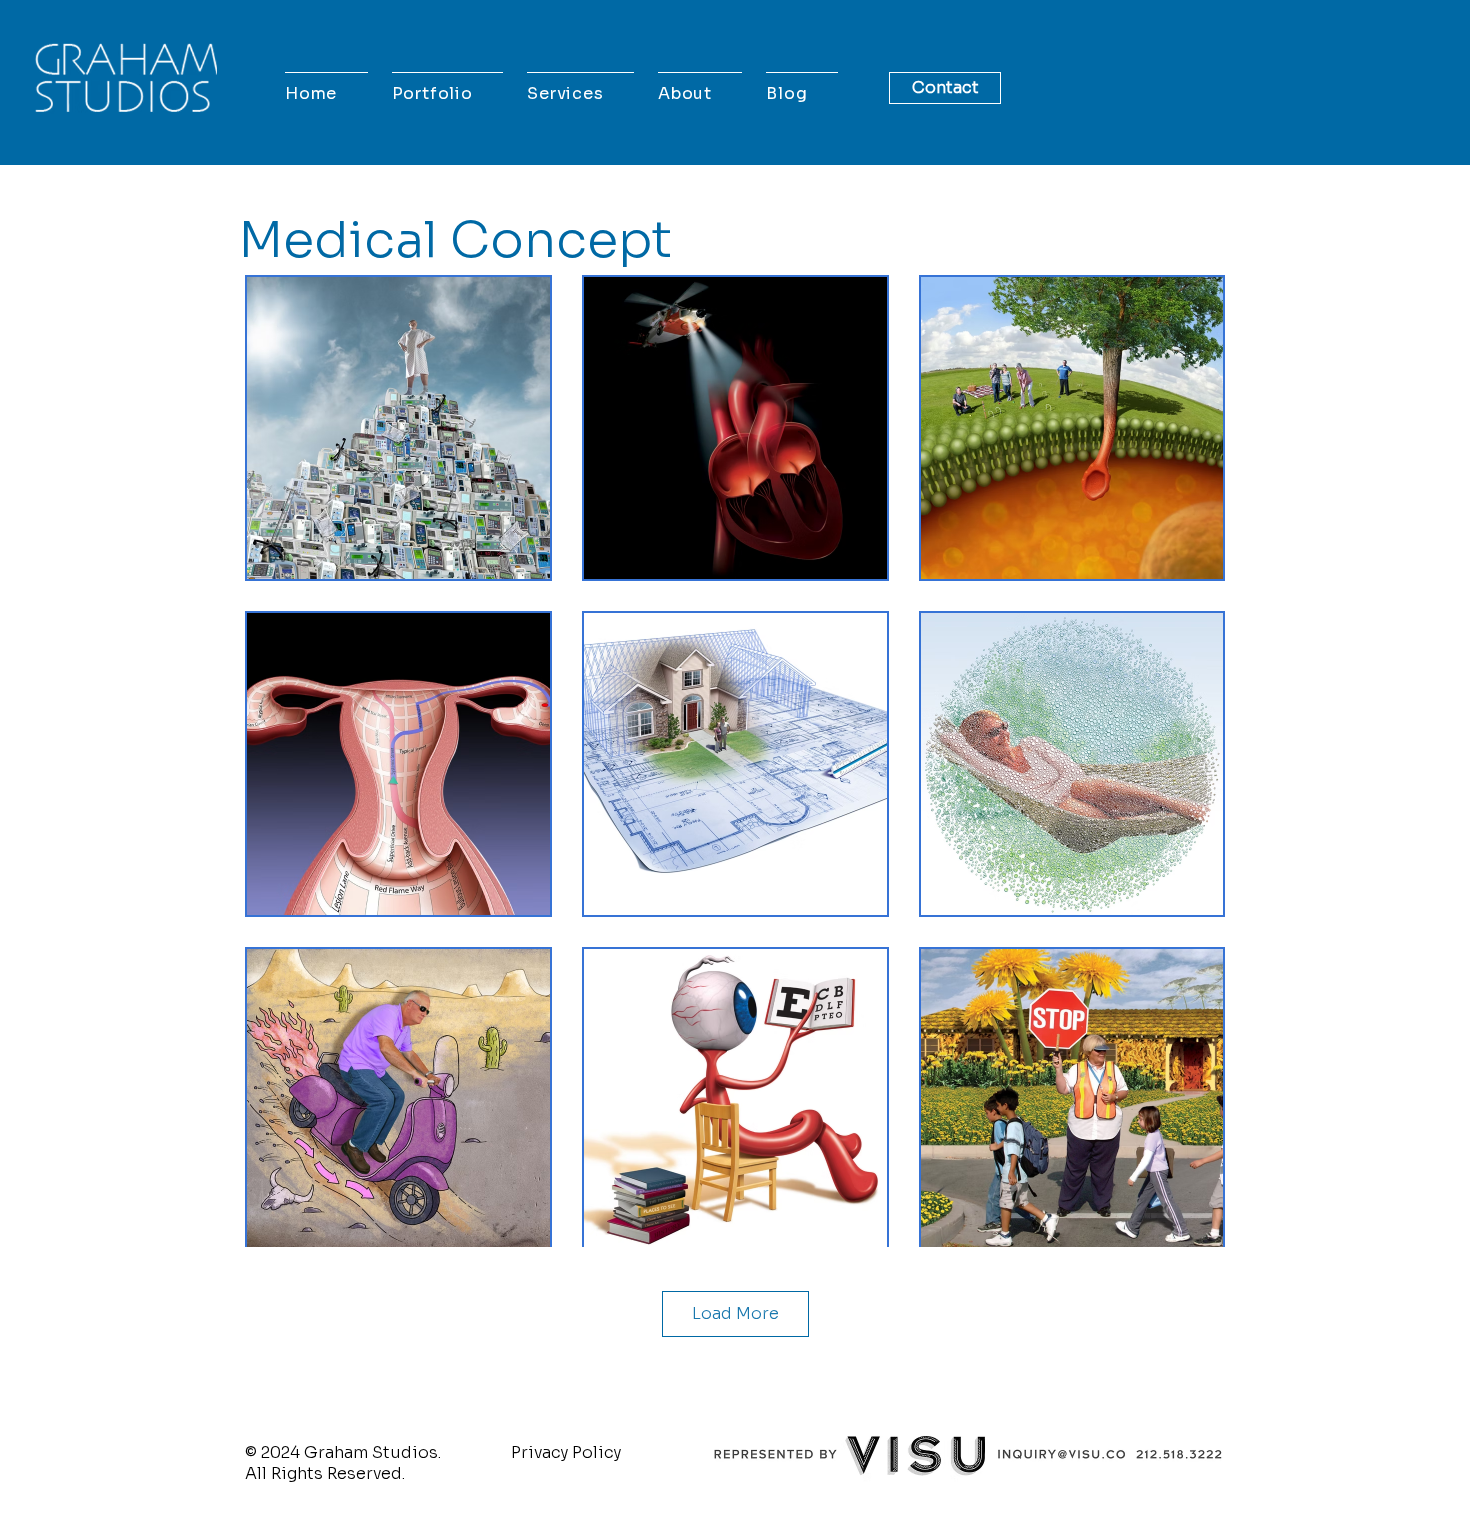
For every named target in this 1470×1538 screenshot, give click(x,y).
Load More (735, 1313)
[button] (448, 93)
